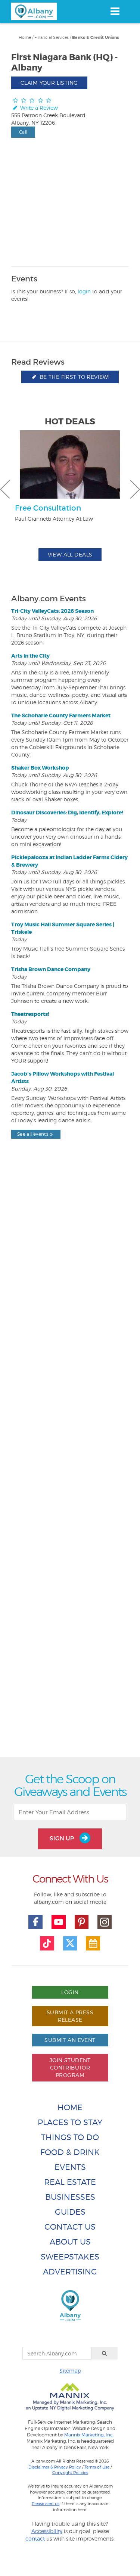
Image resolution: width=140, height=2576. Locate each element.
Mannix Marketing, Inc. (89, 2435)
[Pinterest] (82, 1922)
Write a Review (38, 108)
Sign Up (63, 1838)
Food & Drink (70, 2152)
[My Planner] (93, 1943)
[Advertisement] (70, 1465)
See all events (33, 1134)
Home (25, 37)
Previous (5, 489)
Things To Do (70, 2137)
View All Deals (70, 554)
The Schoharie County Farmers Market (61, 715)
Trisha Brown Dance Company (51, 969)
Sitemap (70, 2371)
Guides (70, 2212)
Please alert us (46, 2504)
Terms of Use (97, 2467)
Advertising (70, 2272)
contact (35, 2538)
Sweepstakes (70, 2257)
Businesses (70, 2197)
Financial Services (52, 37)
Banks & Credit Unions (96, 38)
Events (70, 2167)
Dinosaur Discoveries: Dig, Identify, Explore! (67, 813)
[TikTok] (47, 1943)
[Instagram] (105, 1922)
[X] (70, 1943)
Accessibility (47, 2531)
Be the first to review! (74, 377)
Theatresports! (30, 1014)
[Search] (105, 2353)
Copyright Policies (70, 2473)
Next (135, 489)
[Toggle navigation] (115, 11)
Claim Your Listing (49, 83)
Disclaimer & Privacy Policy (55, 2467)
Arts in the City (30, 656)
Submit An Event (70, 2040)
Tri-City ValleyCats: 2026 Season (52, 611)
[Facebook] (35, 1922)
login (84, 291)
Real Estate (70, 2182)
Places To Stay (70, 2122)
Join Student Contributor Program (70, 2067)
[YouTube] (59, 1922)
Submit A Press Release (70, 2016)
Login (70, 1992)
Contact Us (70, 2227)
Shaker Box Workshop (40, 768)
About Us (70, 2242)
